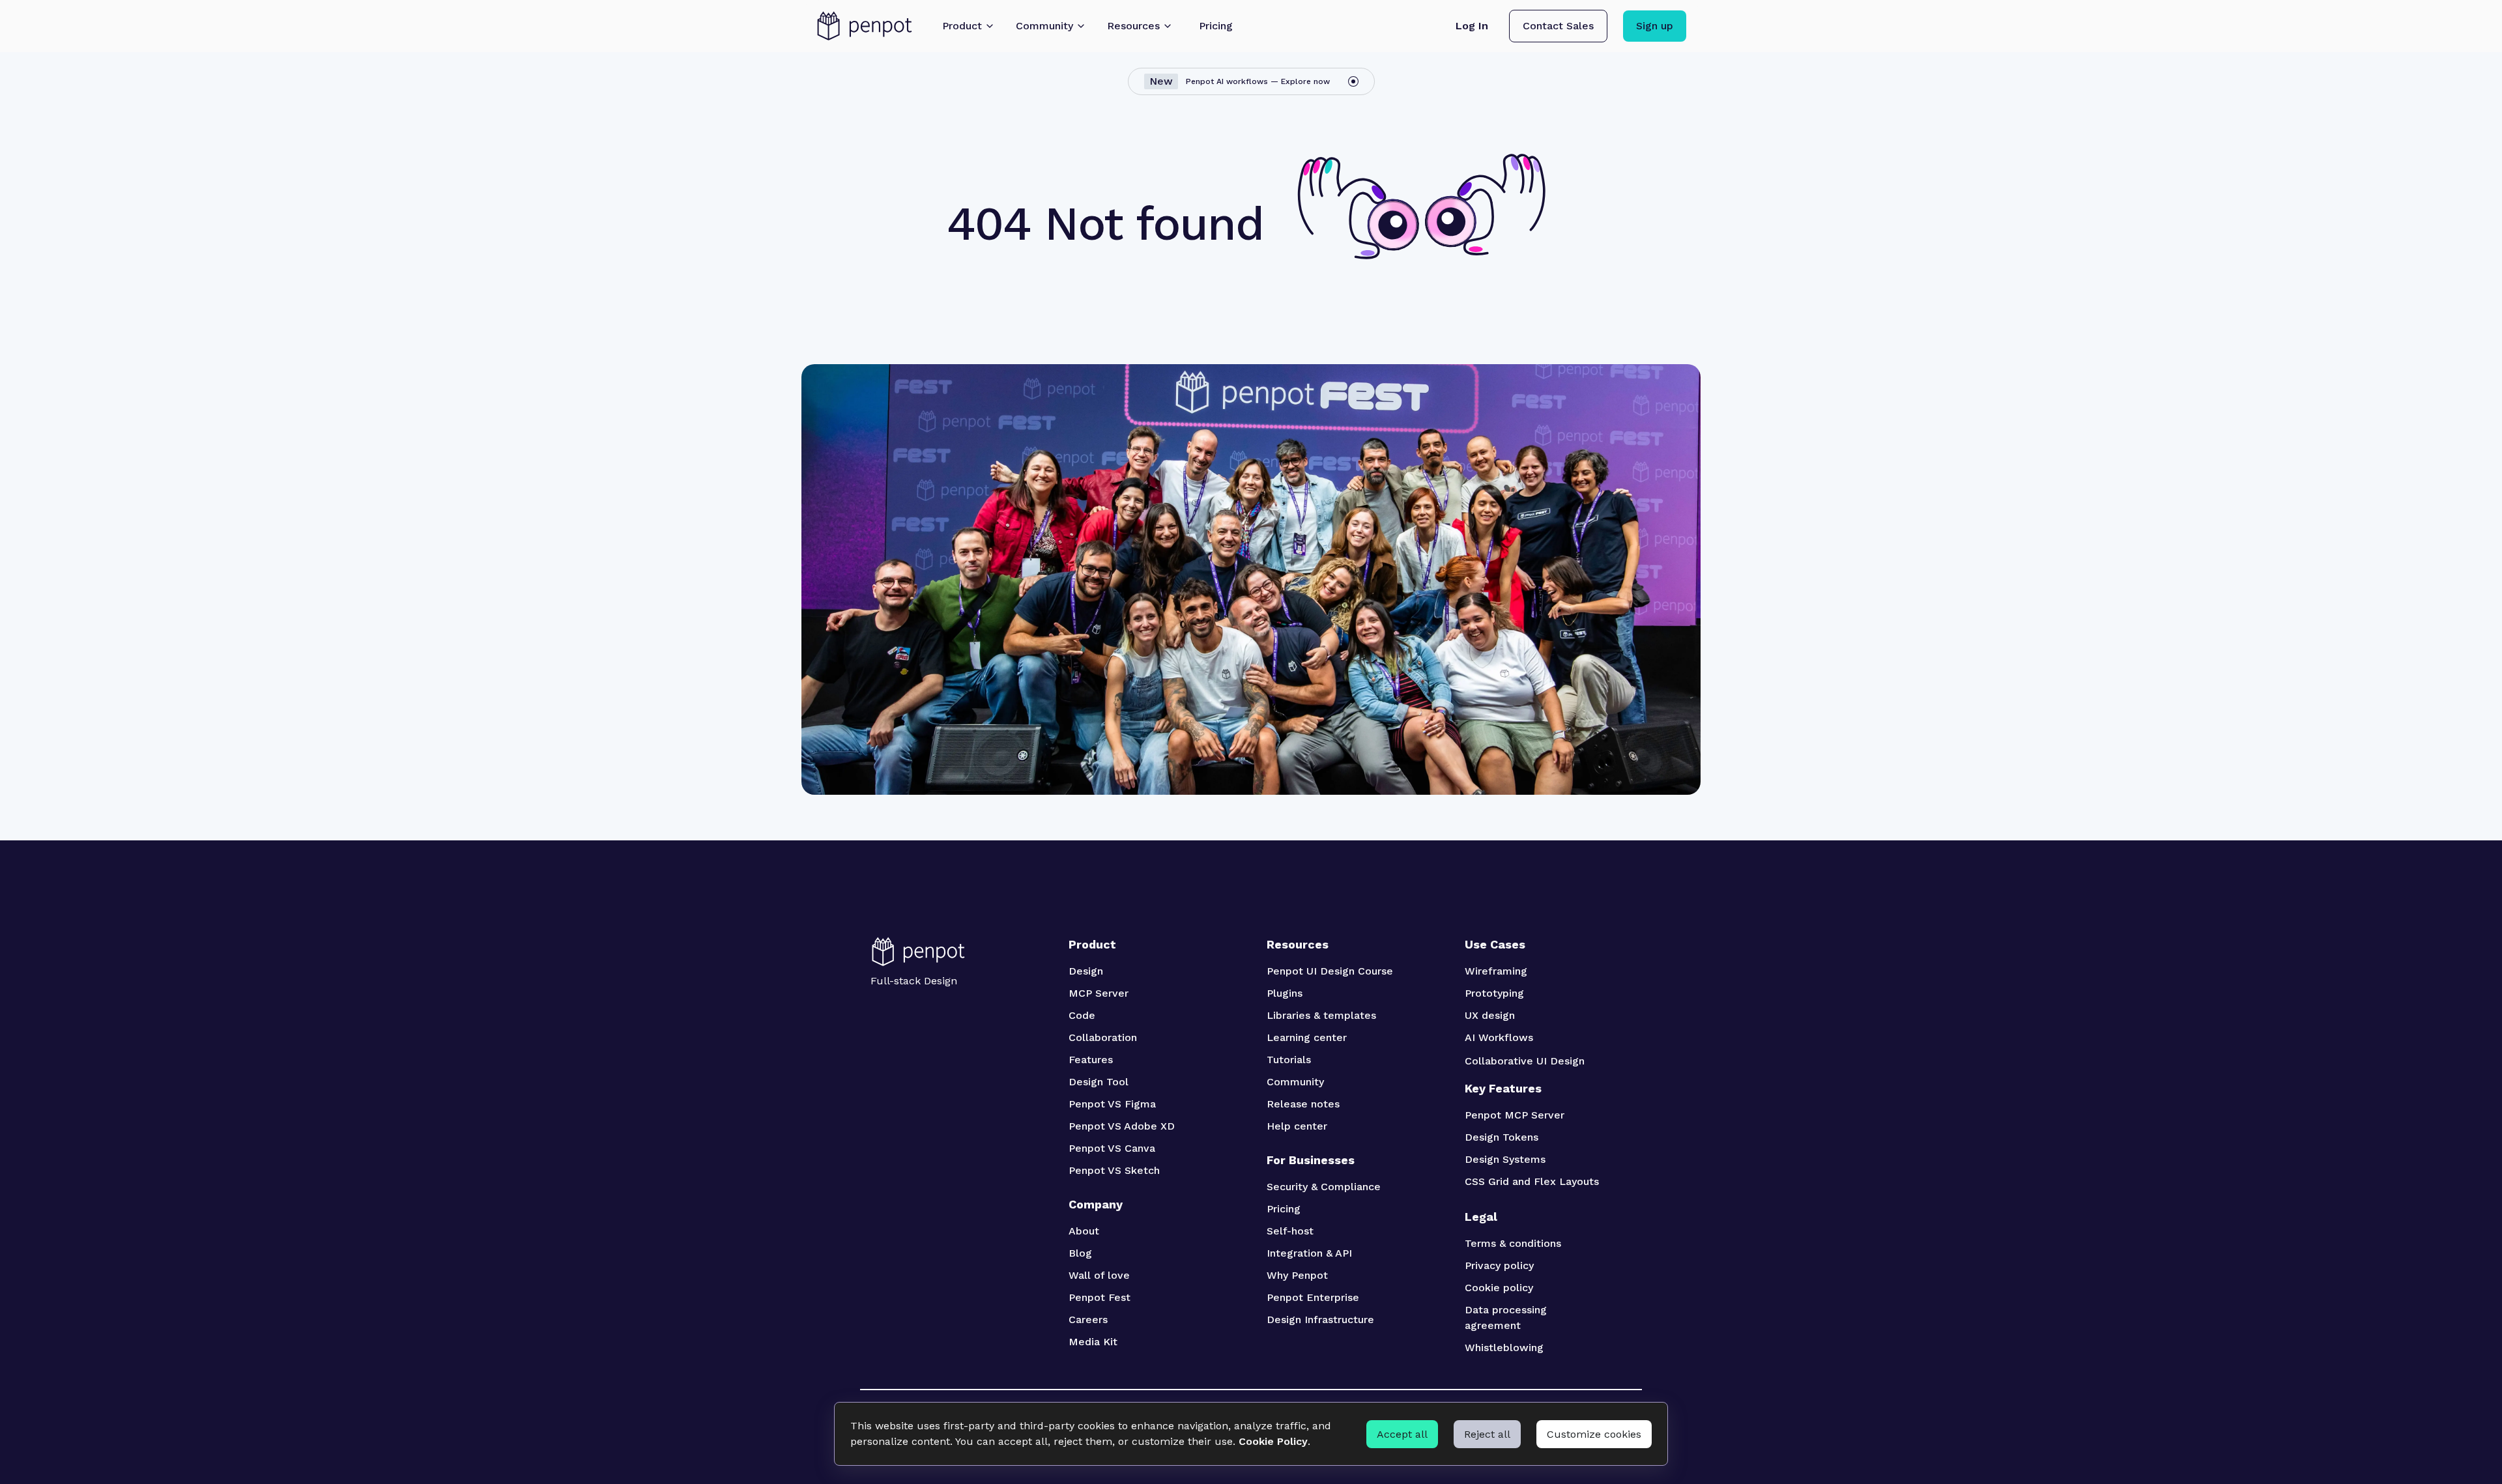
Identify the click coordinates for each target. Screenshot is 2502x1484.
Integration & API (1309, 1253)
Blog (1080, 1253)
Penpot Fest (1100, 1297)
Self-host (1290, 1231)
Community (1295, 1082)
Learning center (1307, 1037)
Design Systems (1505, 1159)
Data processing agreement (1507, 1318)
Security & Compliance (1324, 1187)
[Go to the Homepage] (865, 26)
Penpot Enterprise (1313, 1297)
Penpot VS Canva (1112, 1148)
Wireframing (1496, 971)
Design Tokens (1502, 1137)
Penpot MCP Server (1515, 1115)
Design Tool (1099, 1082)
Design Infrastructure (1320, 1320)
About (1084, 1231)
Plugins (1285, 993)
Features (1091, 1060)
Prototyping (1494, 993)
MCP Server (1099, 993)
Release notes (1303, 1104)
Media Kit (1093, 1342)
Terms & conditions (1513, 1243)
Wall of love (1099, 1275)
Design (1086, 971)
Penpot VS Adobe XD (1122, 1126)
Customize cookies (1594, 1434)
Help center (1297, 1126)
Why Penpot (1297, 1275)
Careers (1088, 1320)
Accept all (1402, 1434)
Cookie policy (1499, 1288)
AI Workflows (1499, 1037)
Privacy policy (1499, 1265)
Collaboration (1103, 1037)
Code (1082, 1015)
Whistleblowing (1504, 1348)
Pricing (1284, 1209)
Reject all (1487, 1434)
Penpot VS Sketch (1114, 1170)
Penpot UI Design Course (1330, 971)
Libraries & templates (1321, 1015)
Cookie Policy (1273, 1441)
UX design (1490, 1015)
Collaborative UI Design (1525, 1061)
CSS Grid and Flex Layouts (1532, 1181)
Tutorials (1289, 1060)
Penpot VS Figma (1112, 1104)
